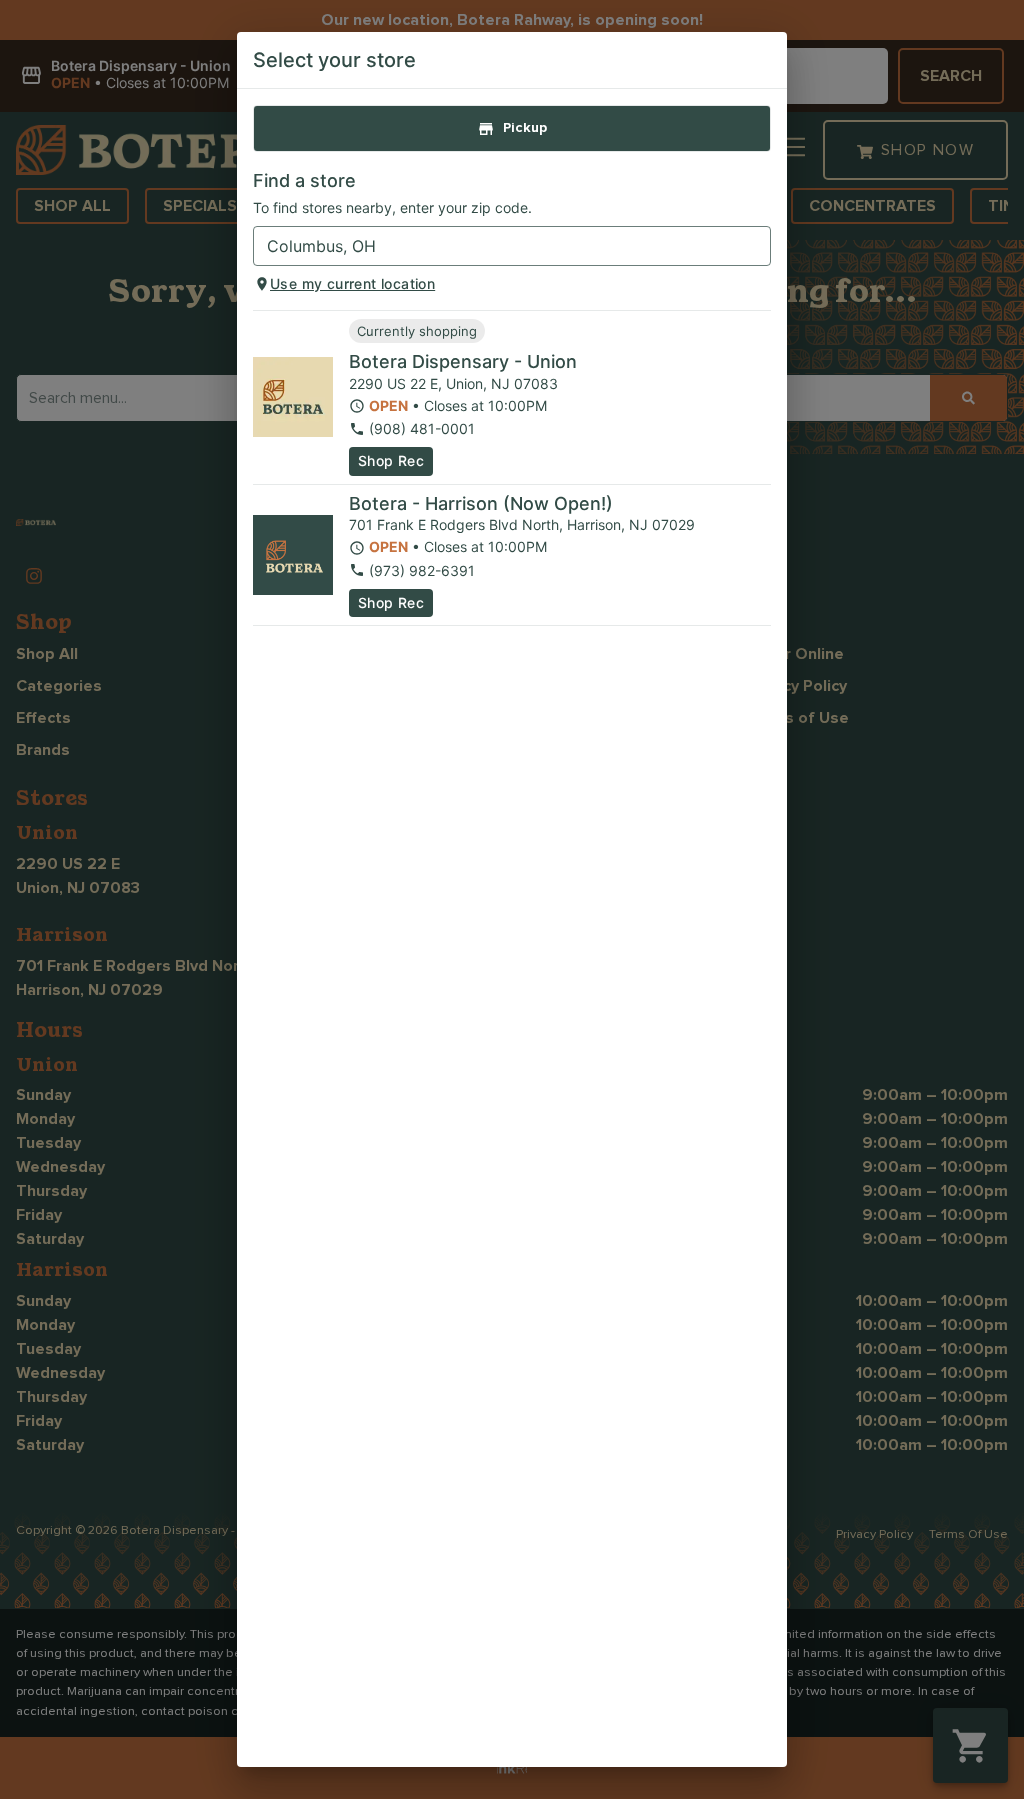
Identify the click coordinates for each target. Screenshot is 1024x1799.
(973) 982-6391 (422, 570)
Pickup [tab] (525, 128)
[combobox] (495, 246)
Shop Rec (391, 460)
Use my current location (352, 283)
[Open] (756, 247)
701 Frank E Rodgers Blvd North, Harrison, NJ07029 (522, 524)
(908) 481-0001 (422, 428)
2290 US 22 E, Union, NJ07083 (453, 383)
